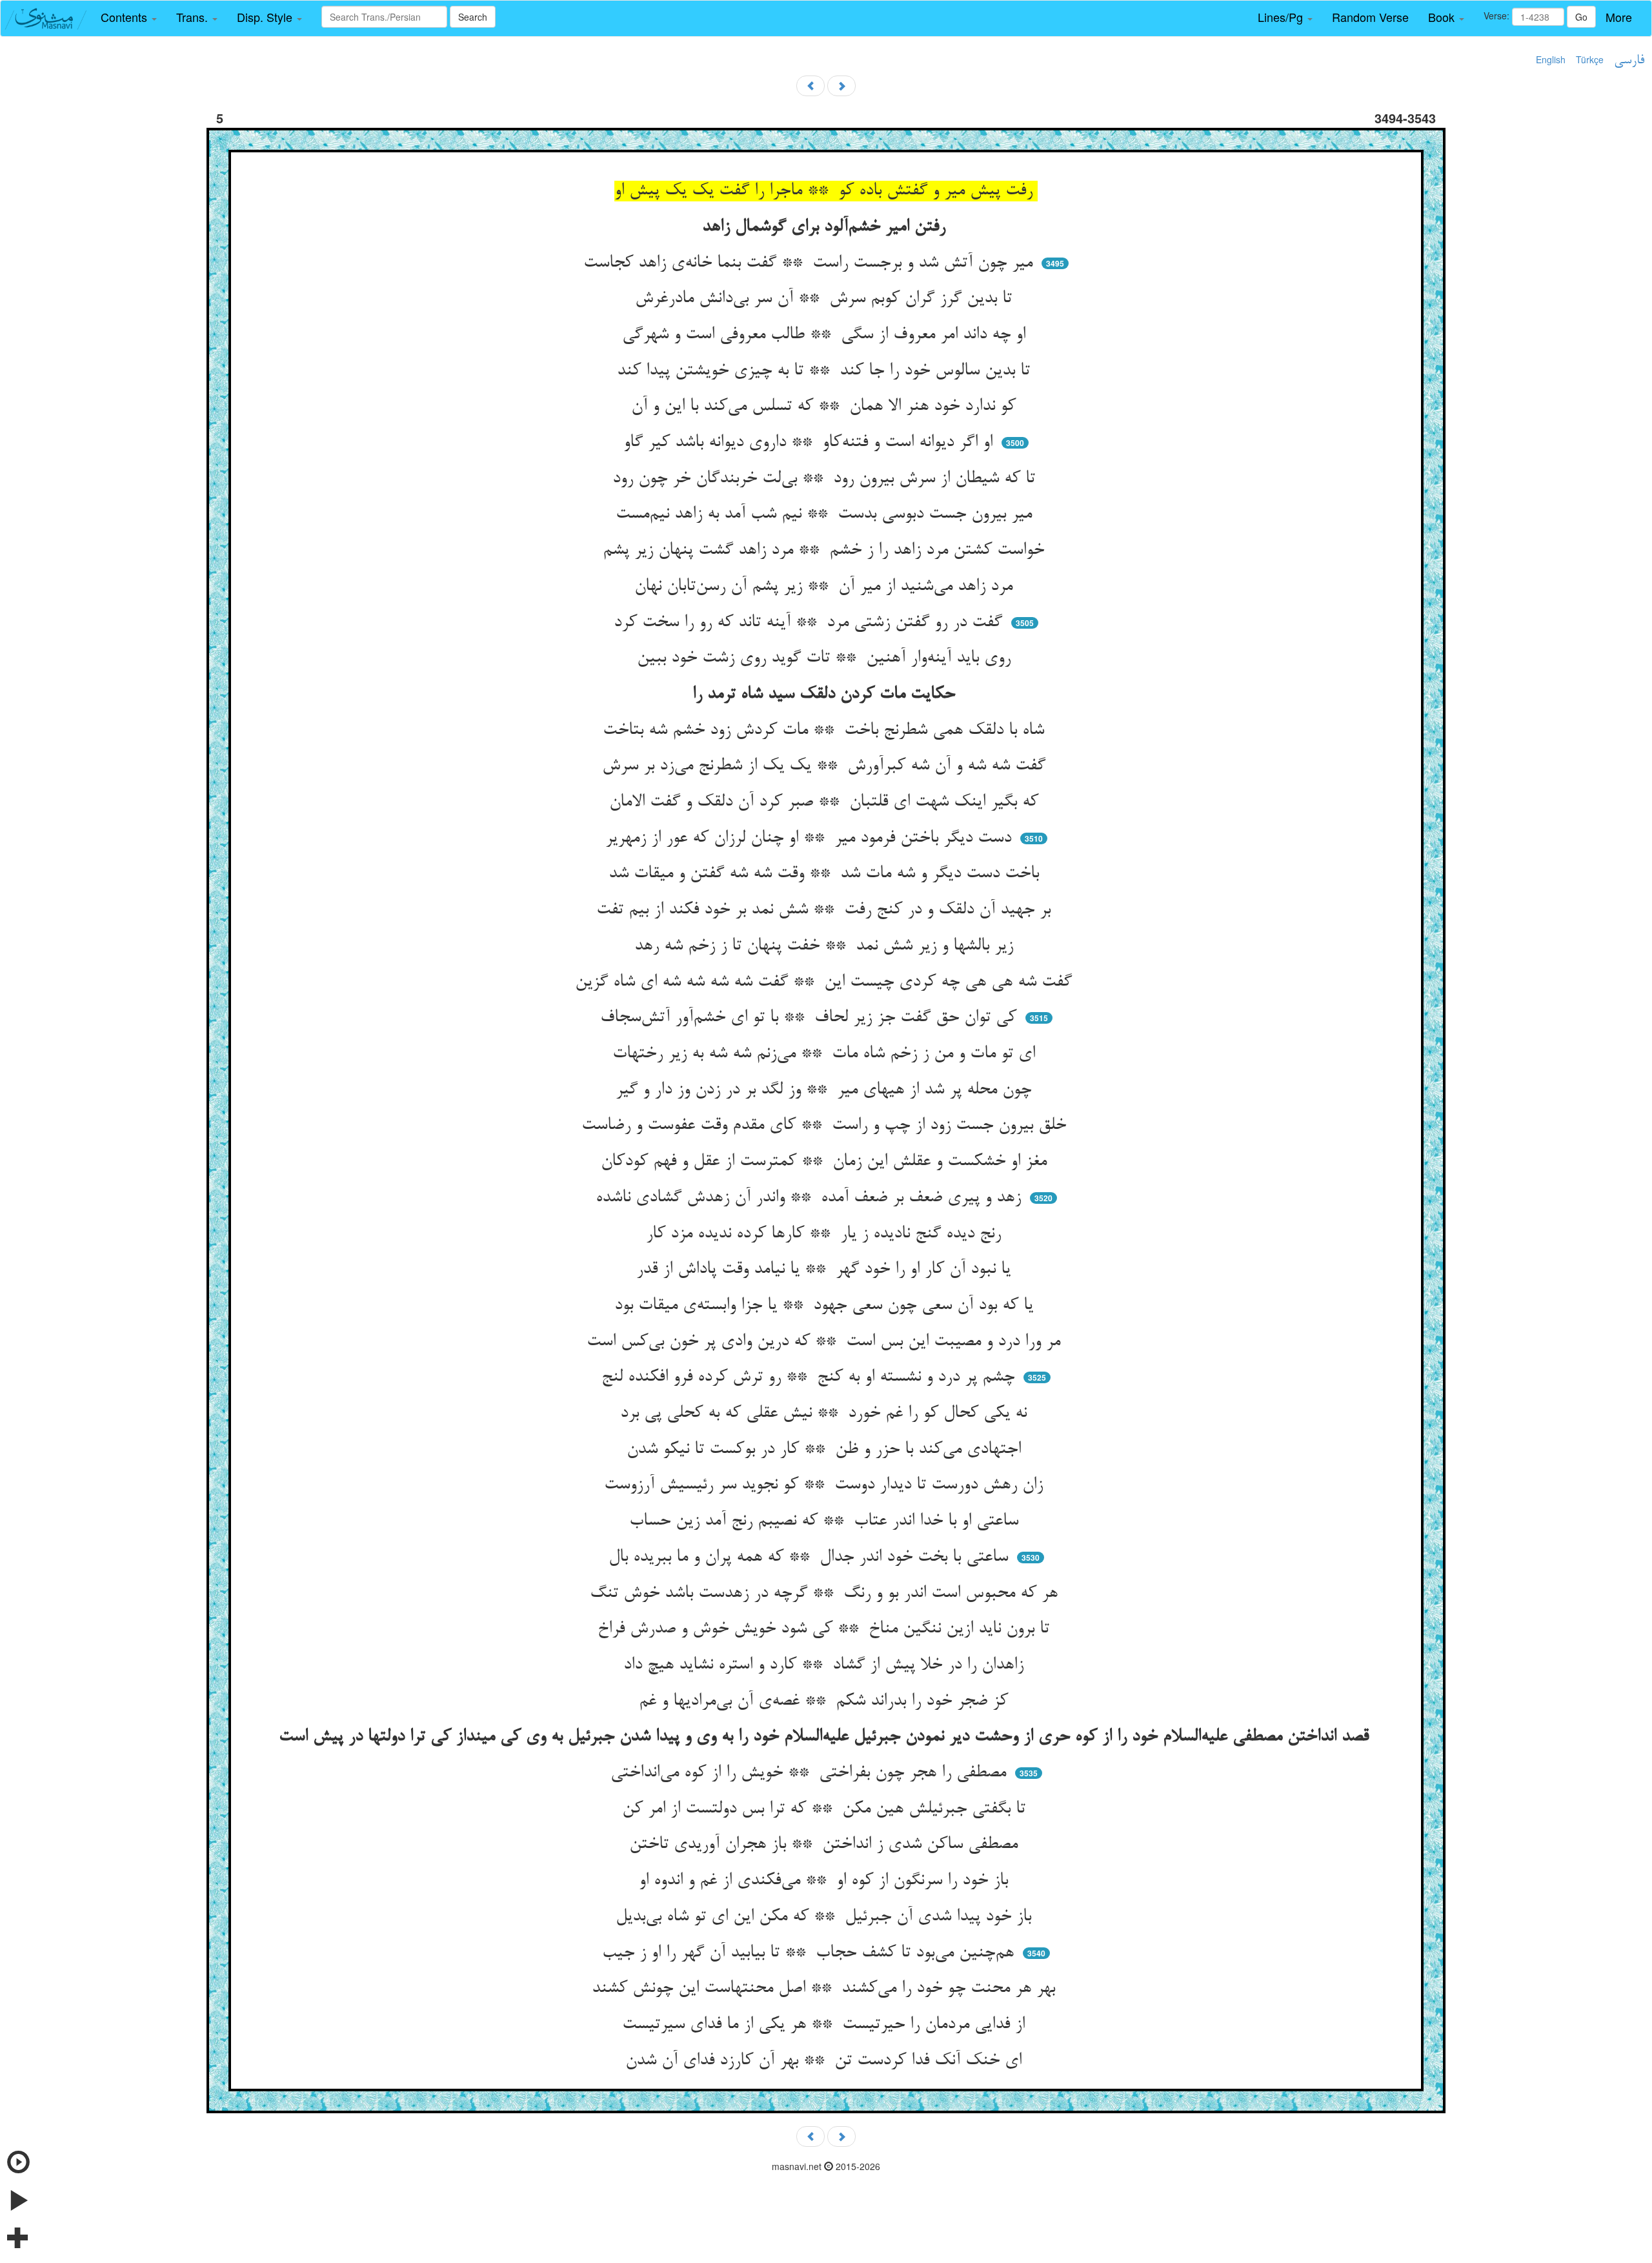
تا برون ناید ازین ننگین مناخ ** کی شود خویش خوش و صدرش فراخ (826, 1629)
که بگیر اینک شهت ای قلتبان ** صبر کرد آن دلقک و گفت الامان (826, 802)
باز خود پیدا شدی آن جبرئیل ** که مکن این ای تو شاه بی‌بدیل (826, 1917)
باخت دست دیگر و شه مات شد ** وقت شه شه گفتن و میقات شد (826, 874)
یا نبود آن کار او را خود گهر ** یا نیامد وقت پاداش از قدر (826, 1270)
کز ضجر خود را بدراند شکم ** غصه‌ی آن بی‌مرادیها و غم (826, 1701)
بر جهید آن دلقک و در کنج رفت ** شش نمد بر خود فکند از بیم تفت (826, 910)
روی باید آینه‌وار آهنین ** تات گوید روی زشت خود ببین (826, 658)
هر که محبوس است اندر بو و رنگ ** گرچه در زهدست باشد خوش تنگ (826, 1594)
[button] (129, 17)
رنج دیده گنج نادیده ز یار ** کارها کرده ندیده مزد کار (826, 1234)
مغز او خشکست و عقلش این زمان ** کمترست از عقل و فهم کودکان (826, 1162)
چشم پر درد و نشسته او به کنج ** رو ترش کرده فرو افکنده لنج (811, 1377)
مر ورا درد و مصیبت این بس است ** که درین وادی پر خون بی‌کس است (826, 1342)
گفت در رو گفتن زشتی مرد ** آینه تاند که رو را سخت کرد (811, 623)
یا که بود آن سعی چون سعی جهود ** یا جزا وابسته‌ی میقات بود (826, 1306)
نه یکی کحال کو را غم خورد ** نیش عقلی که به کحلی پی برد (826, 1414)
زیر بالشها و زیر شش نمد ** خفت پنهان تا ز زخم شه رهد (826, 946)
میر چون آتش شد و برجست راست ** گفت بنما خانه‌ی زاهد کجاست (811, 263)
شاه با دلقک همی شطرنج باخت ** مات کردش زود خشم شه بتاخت (826, 731)
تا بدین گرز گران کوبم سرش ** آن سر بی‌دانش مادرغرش (826, 299)
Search (473, 17)
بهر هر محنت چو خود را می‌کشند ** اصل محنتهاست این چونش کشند (826, 1989)
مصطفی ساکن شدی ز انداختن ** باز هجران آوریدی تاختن (826, 1845)
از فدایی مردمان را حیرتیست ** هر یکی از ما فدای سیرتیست (826, 2025)
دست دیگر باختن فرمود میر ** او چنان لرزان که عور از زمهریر (811, 838)
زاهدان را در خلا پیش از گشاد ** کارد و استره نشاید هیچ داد (826, 1665)
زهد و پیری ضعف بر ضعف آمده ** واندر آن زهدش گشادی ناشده (811, 1198)
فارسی (1629, 61)
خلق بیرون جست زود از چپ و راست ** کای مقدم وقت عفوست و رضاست (826, 1126)
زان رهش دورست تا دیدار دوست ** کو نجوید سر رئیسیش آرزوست (826, 1485)
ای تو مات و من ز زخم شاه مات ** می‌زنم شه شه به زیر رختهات (826, 1054)
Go (1581, 17)
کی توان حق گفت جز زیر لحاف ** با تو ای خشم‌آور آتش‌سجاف (811, 1018)
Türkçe (1590, 59)
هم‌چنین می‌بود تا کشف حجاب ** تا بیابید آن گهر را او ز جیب (811, 1953)
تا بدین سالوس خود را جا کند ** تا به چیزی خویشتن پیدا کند (826, 371)
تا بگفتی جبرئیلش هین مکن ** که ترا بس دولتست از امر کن (826, 1809)
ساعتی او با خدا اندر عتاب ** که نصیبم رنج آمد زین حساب (826, 1521)
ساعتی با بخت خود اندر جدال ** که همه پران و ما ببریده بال (811, 1558)
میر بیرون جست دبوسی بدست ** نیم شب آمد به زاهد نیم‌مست (826, 514)
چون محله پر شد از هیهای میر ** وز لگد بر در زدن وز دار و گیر (826, 1090)
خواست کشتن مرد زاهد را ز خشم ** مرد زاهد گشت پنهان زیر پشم (826, 551)
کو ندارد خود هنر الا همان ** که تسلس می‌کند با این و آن (826, 407)
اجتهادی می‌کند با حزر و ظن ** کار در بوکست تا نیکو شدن (826, 1450)
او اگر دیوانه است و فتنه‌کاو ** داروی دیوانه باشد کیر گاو (811, 443)
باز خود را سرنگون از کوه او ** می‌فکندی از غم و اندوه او (826, 1881)
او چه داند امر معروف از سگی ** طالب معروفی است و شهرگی (826, 335)
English (1551, 59)
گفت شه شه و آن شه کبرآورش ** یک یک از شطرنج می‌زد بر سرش (826, 766)
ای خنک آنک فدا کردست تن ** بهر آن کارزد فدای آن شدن (826, 2061)
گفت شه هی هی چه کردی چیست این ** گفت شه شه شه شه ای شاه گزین (826, 982)
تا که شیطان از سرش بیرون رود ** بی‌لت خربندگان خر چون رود (826, 479)
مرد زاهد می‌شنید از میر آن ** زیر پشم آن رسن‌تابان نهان (826, 587)
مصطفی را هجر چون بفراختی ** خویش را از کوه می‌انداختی (811, 1773)
